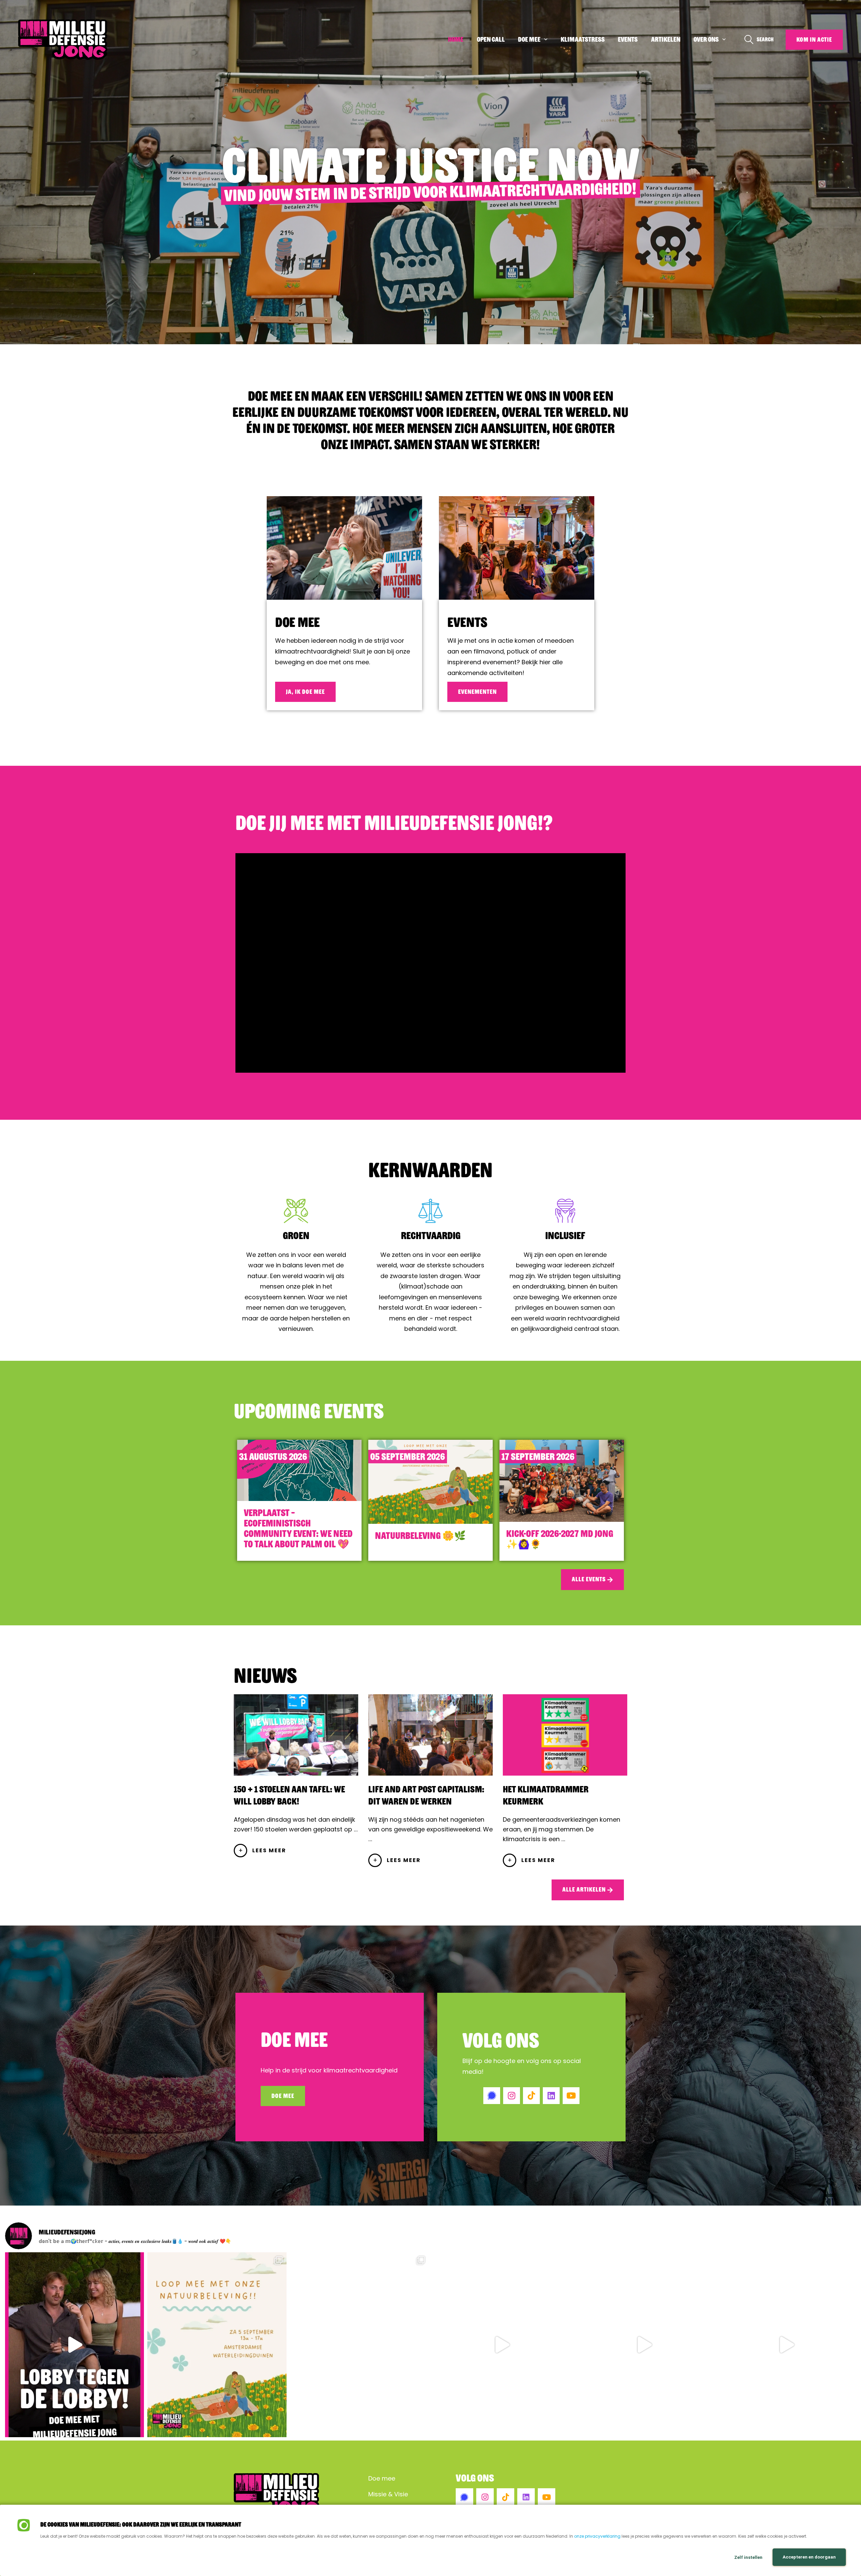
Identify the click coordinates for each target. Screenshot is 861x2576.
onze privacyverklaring (597, 2536)
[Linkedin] (551, 2096)
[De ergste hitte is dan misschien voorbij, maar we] (644, 2345)
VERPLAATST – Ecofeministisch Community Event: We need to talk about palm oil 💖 (298, 1528)
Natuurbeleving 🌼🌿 (420, 1536)
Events (467, 622)
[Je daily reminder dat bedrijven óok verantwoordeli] (787, 2345)
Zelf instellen (748, 2557)
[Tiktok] (531, 2096)
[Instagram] (512, 2096)
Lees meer (269, 1850)
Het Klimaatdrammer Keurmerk (546, 1795)
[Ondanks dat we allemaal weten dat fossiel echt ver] (74, 2345)
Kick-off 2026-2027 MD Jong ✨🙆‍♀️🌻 (560, 1539)
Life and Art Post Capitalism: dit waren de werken (426, 1795)
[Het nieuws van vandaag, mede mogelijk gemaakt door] (359, 2345)
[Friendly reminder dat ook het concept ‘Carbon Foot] (502, 2345)
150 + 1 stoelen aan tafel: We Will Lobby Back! (289, 1795)
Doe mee (297, 622)
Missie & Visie (388, 2494)
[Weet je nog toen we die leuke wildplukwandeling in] (217, 2345)
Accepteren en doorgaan (809, 2557)
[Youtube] (571, 2096)
